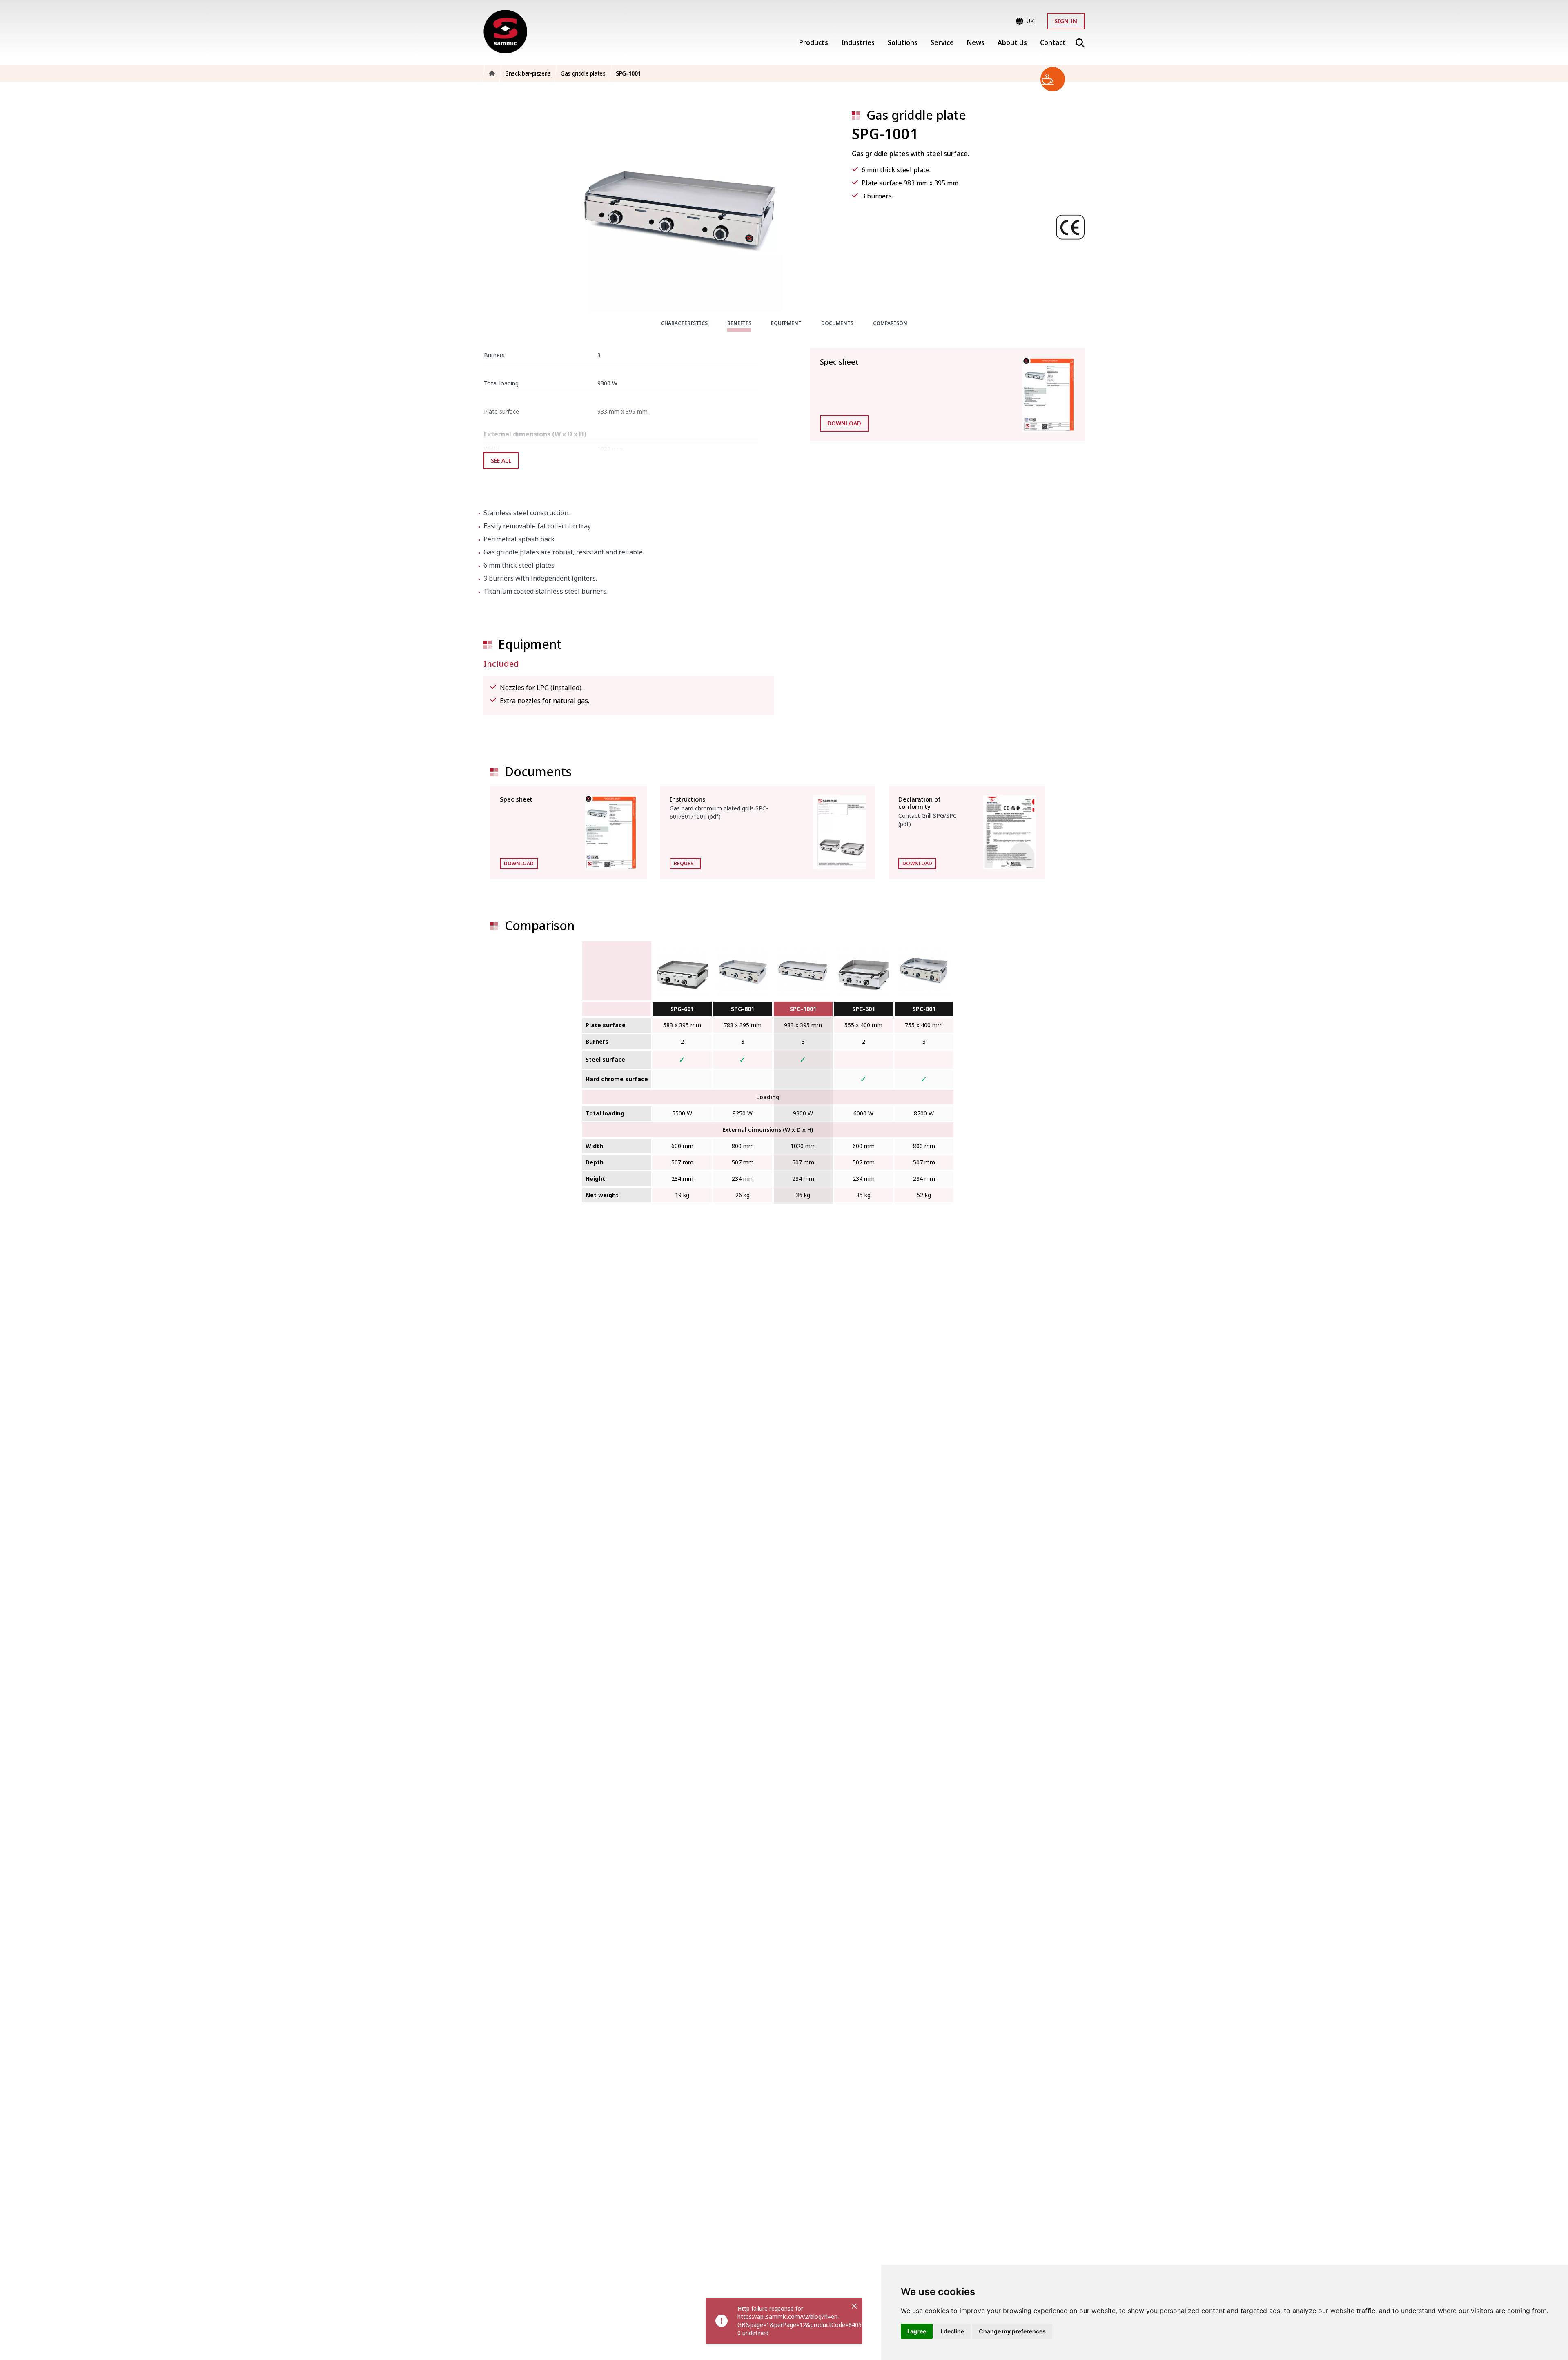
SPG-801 (743, 1009)
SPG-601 (682, 1009)
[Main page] (505, 32)
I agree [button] (917, 2331)
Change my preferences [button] (1012, 2331)
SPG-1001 (803, 1009)
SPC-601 (864, 1009)
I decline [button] (952, 2331)
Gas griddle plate (916, 115)
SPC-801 (924, 1009)
